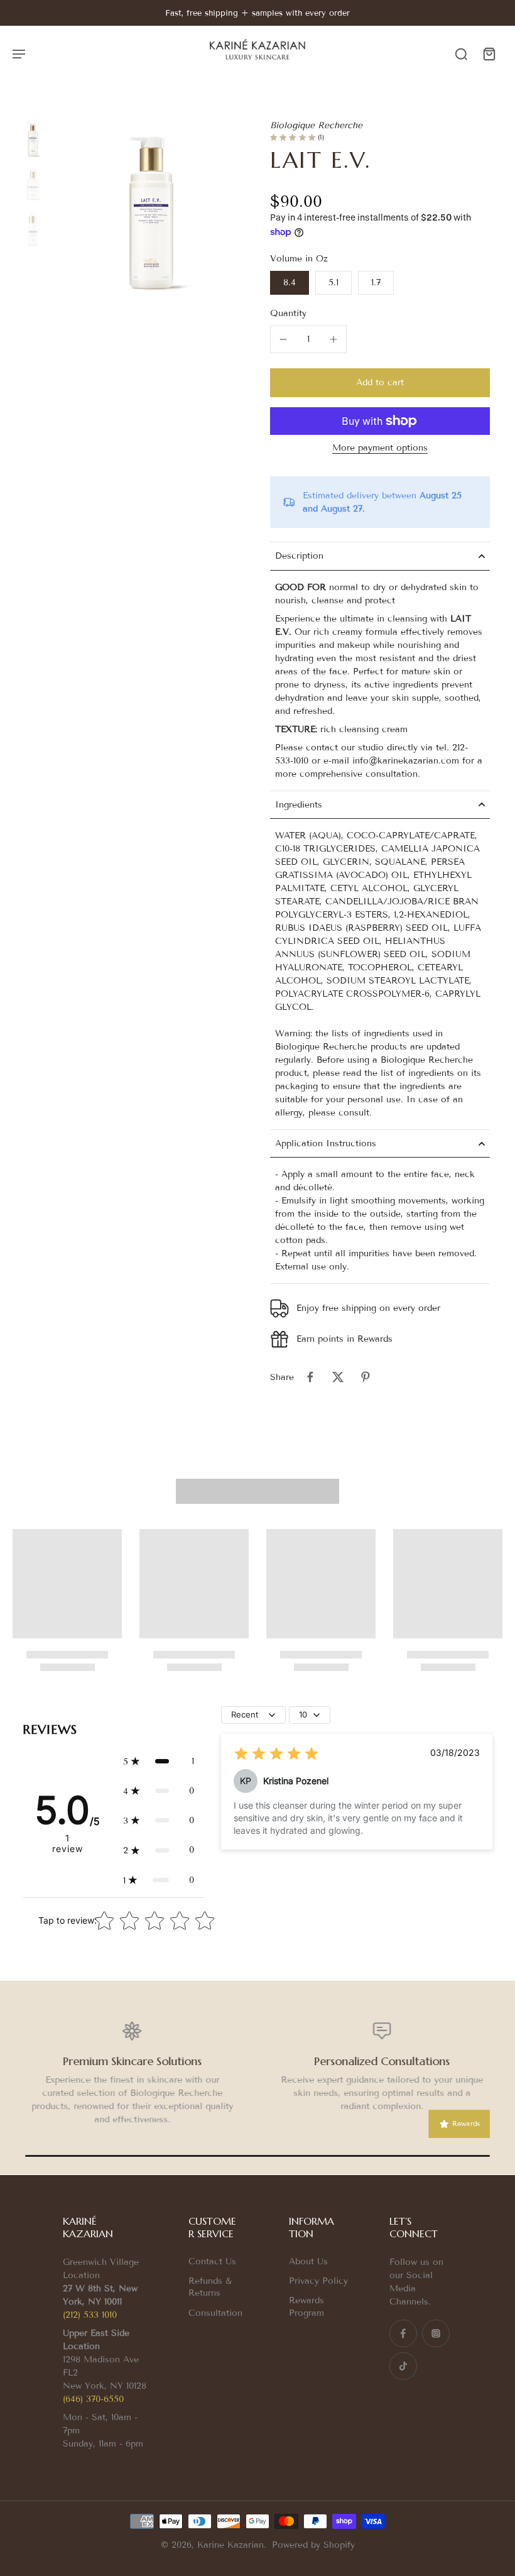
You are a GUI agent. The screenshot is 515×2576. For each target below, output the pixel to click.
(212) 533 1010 (90, 2315)
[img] (276, 1754)
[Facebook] (403, 2333)
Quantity (288, 313)
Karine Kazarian (230, 2545)
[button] (380, 383)
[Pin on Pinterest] (366, 1377)
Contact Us (212, 2261)
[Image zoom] (152, 213)
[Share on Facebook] (310, 1377)
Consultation (215, 2313)
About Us (308, 2261)
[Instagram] (436, 2333)
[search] (461, 53)
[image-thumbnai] (33, 140)
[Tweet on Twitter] (338, 1377)
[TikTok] (403, 2366)
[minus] (283, 339)
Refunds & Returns (210, 2287)
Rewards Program (306, 2306)
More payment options (380, 448)
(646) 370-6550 (93, 2399)
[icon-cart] (489, 53)
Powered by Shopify (313, 2545)
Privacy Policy (318, 2281)
